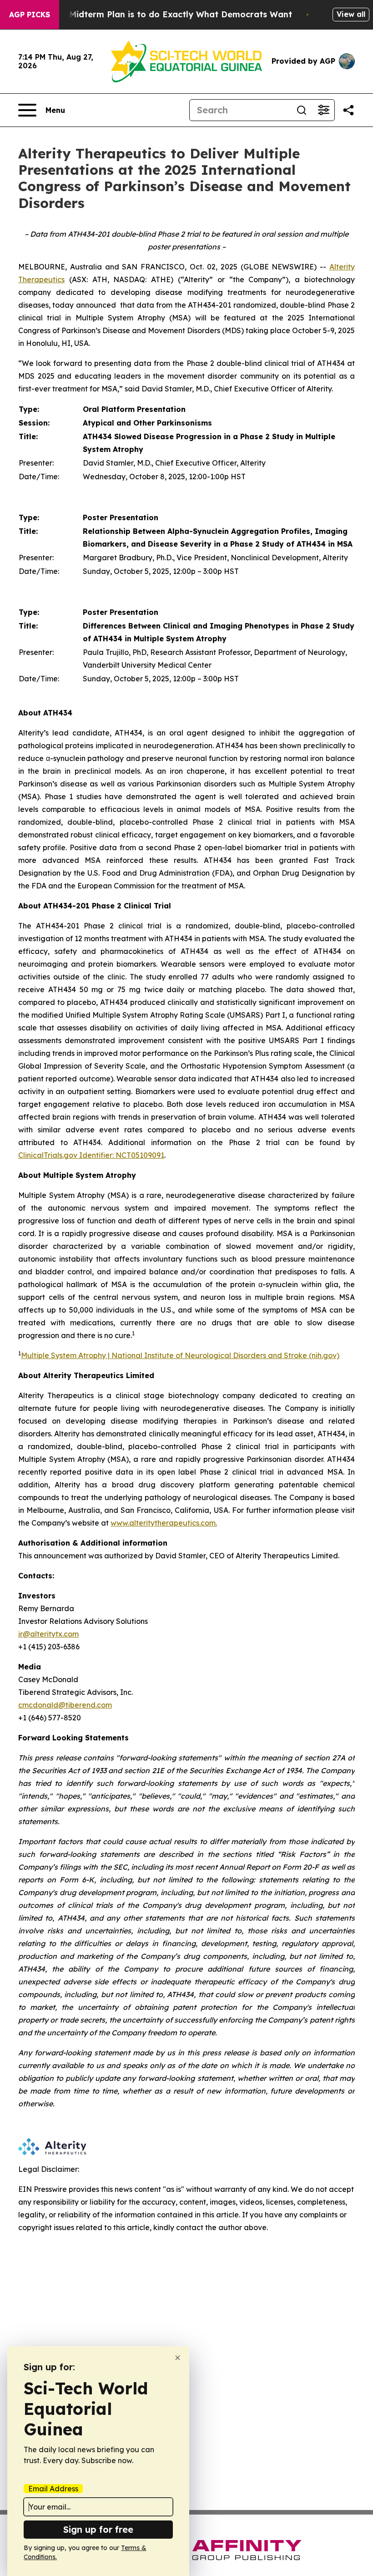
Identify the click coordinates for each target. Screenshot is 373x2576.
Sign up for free (98, 2529)
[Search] (302, 110)
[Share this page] (348, 110)
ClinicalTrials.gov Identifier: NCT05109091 (91, 1155)
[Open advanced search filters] (323, 110)
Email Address (53, 2489)
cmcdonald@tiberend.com (65, 1705)
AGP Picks (30, 15)
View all (351, 14)
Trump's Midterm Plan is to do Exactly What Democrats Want (163, 14)
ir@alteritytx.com (48, 1634)
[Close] (178, 2358)
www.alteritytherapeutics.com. (164, 1523)
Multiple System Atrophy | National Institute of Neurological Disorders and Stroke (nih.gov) (180, 1355)
